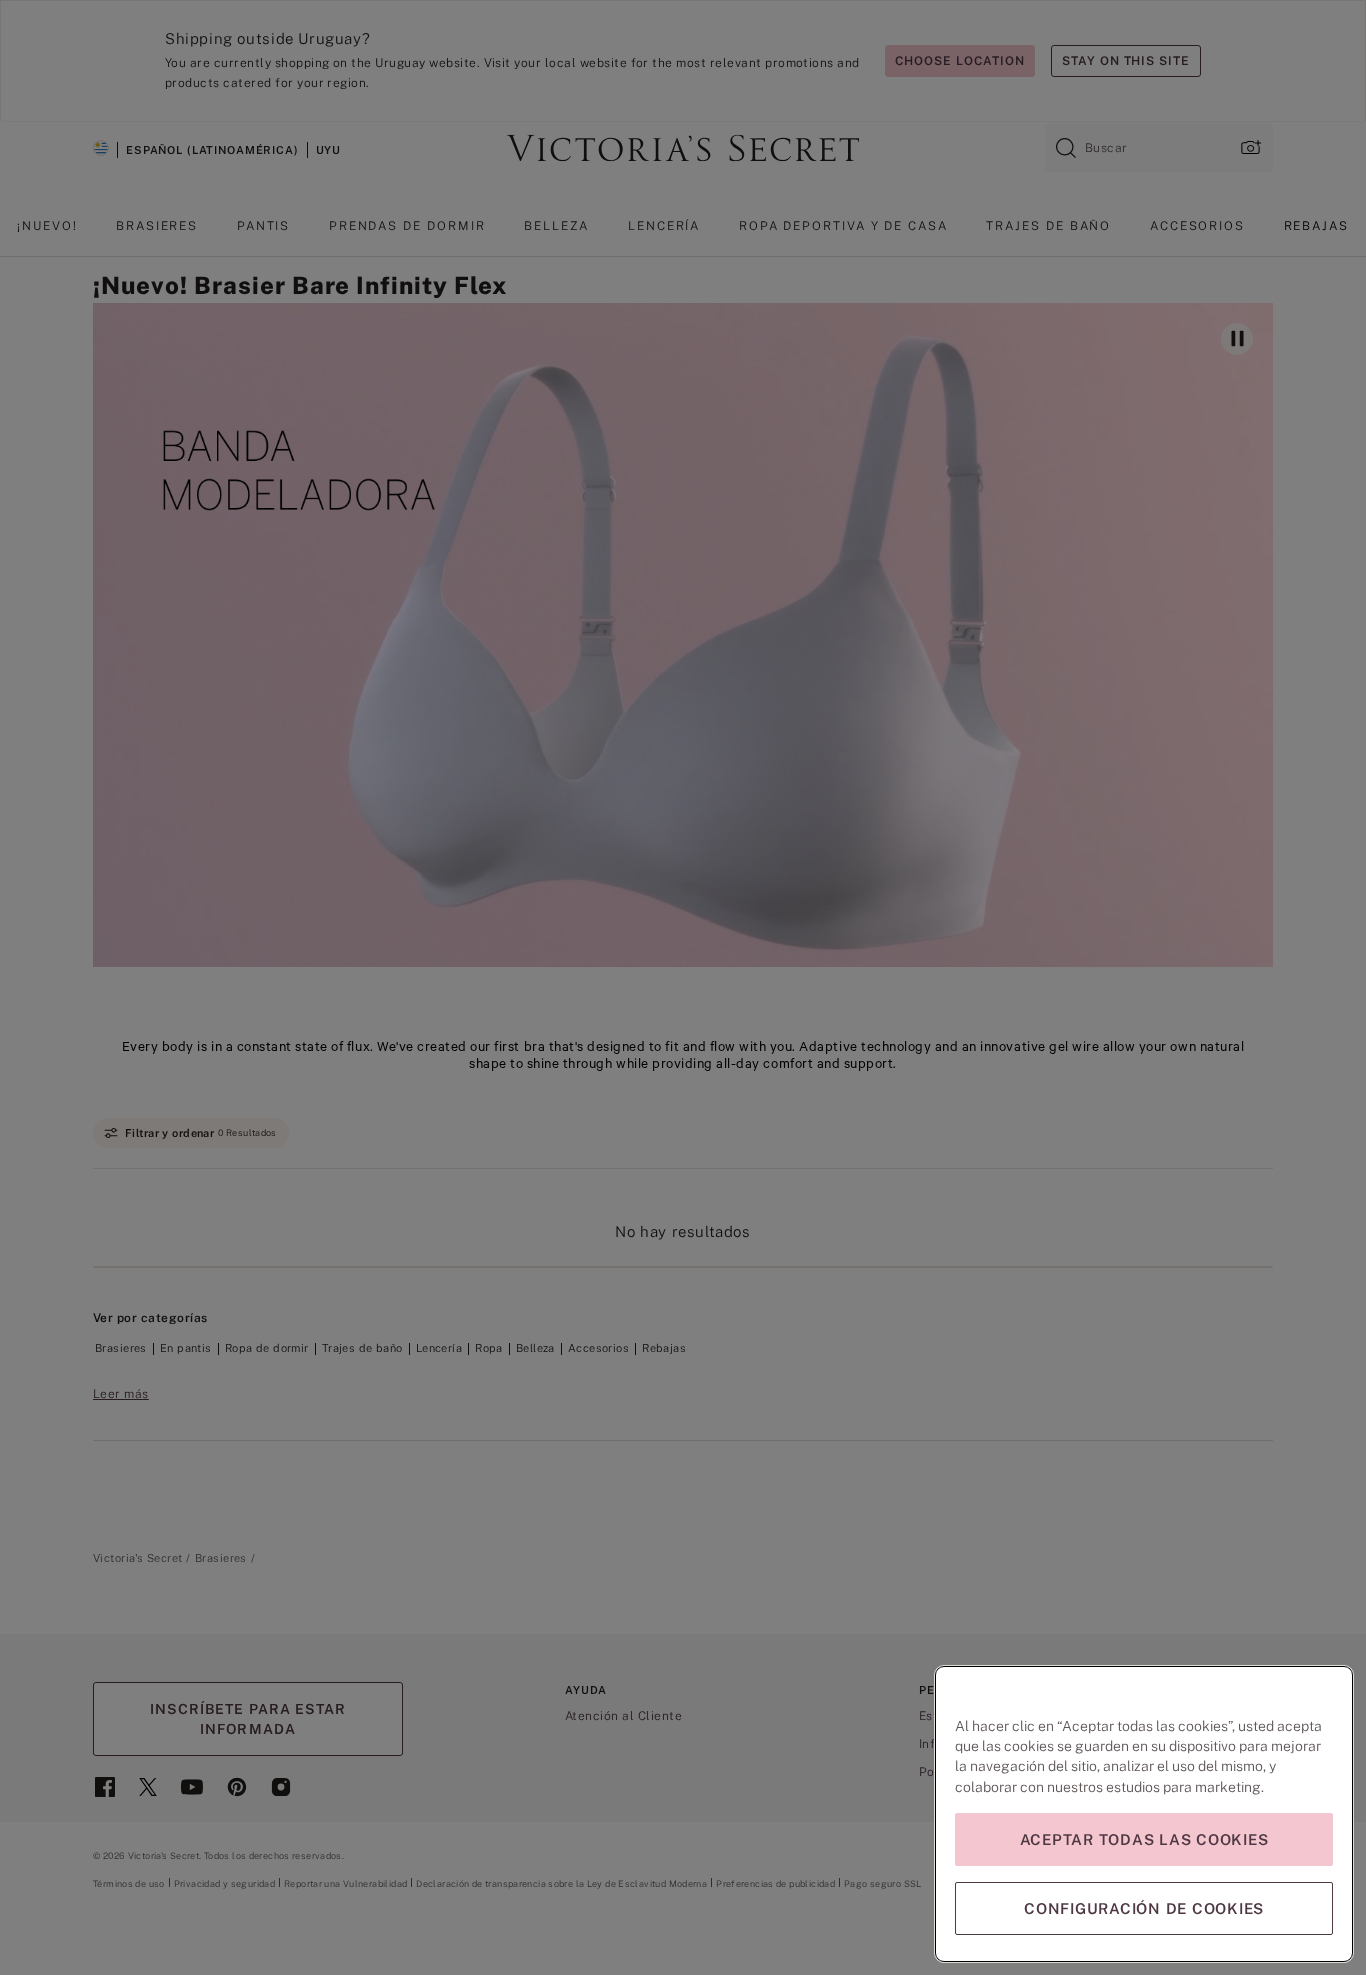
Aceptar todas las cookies (1144, 1839)
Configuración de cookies (1144, 1908)
